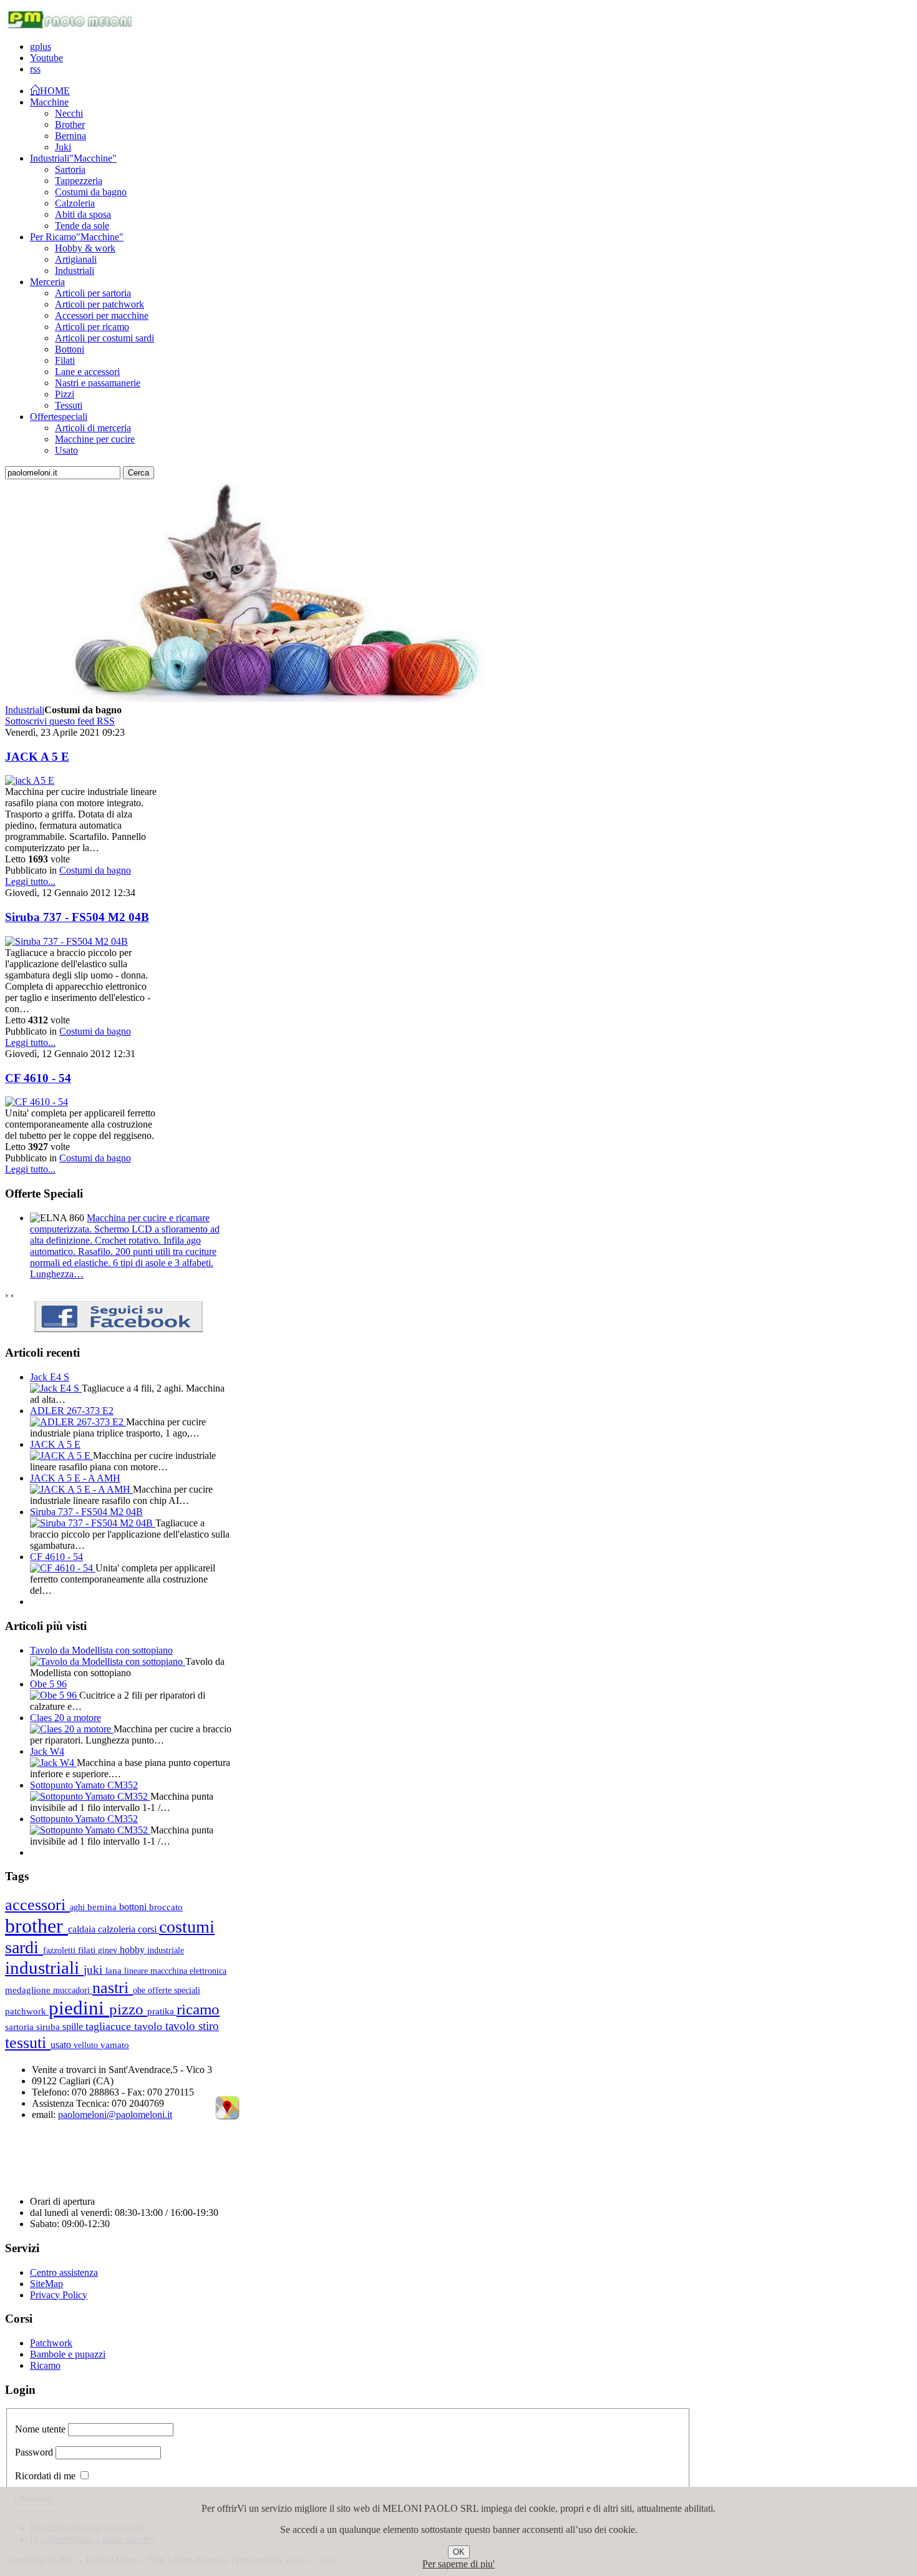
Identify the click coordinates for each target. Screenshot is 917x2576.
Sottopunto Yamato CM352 (84, 1785)
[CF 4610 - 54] (36, 1102)
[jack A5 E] (30, 780)
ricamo (198, 2009)
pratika (162, 2011)
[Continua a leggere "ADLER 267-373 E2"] (78, 1422)
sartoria (21, 2027)
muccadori (73, 1990)
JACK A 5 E (37, 757)
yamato (115, 2045)
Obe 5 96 (48, 1684)
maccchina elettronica (188, 1971)
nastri (113, 1988)
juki (95, 1970)
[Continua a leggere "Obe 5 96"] (55, 1695)
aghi (79, 1907)
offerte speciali (174, 1990)
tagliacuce (110, 2026)
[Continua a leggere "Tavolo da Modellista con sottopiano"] (108, 1661)
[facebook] (119, 1329)
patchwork (27, 2011)
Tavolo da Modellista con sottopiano (101, 1650)
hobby (133, 1950)
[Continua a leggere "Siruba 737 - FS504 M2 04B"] (93, 1523)
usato (62, 2045)
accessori (37, 1905)
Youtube (46, 58)
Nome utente (40, 2429)
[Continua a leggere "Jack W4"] (53, 1763)
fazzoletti (61, 1950)
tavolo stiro (192, 2026)
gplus (41, 46)
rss (35, 69)
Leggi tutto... (30, 881)
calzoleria (118, 1929)
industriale (166, 1950)
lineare (137, 1971)
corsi (148, 1929)
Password (34, 2452)
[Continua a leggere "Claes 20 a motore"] (72, 1729)
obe (140, 1990)
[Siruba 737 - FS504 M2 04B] (66, 941)
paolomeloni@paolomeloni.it (115, 2115)
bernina (103, 1907)
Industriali (25, 710)
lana (115, 1971)
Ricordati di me (45, 2476)
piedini (79, 2008)
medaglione (29, 1990)
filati (88, 1950)
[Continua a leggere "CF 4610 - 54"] (63, 1568)
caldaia (83, 1929)
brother (36, 1926)
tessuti (28, 2042)
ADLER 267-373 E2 (72, 1411)
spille (74, 2027)
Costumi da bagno (95, 870)
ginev (109, 1950)
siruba (49, 2027)
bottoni (134, 1907)
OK (459, 2552)
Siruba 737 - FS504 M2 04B (77, 917)
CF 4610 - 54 (38, 1078)
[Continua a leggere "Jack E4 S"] (56, 1388)
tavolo (150, 2026)
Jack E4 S (50, 1377)
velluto (87, 2045)
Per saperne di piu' (458, 2564)
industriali (44, 1968)
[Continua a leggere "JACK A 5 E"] (61, 1456)
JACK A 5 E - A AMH (75, 1478)
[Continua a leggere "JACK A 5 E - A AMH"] (81, 1489)
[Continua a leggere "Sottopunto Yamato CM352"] (90, 1796)
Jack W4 (47, 1751)
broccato (166, 1907)
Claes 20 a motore (65, 1718)
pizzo (128, 2009)
